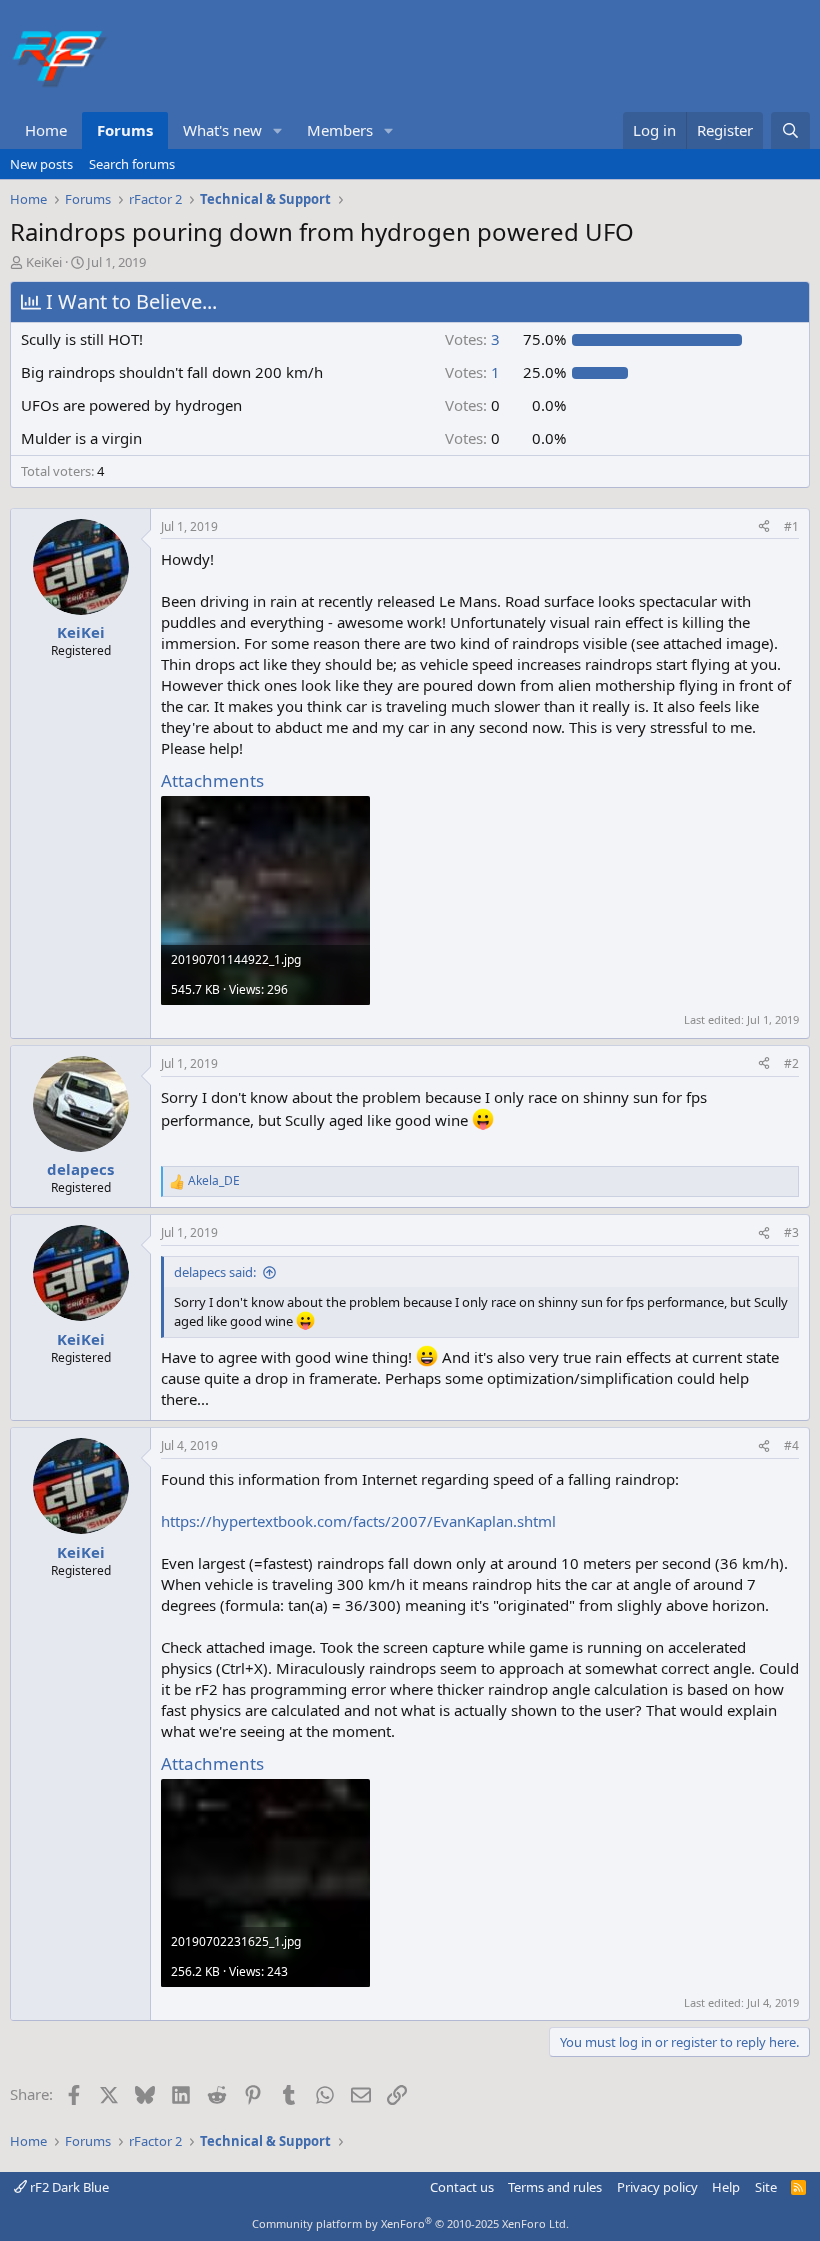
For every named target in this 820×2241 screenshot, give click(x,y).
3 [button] (472, 339)
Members (340, 130)
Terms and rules (555, 2187)
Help (726, 2187)
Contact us (462, 2187)
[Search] (790, 130)
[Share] (764, 527)
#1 (791, 526)
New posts (41, 164)
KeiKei (44, 262)
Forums (125, 130)
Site (766, 2187)
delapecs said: (215, 1272)
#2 (791, 1063)
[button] (278, 130)
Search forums (132, 164)
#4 (791, 1445)
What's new (222, 130)
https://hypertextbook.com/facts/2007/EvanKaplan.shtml (358, 1521)
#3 (791, 1232)
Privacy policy (657, 2187)
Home (46, 130)
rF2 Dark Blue (68, 2187)
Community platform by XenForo (410, 2223)
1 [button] (472, 372)
